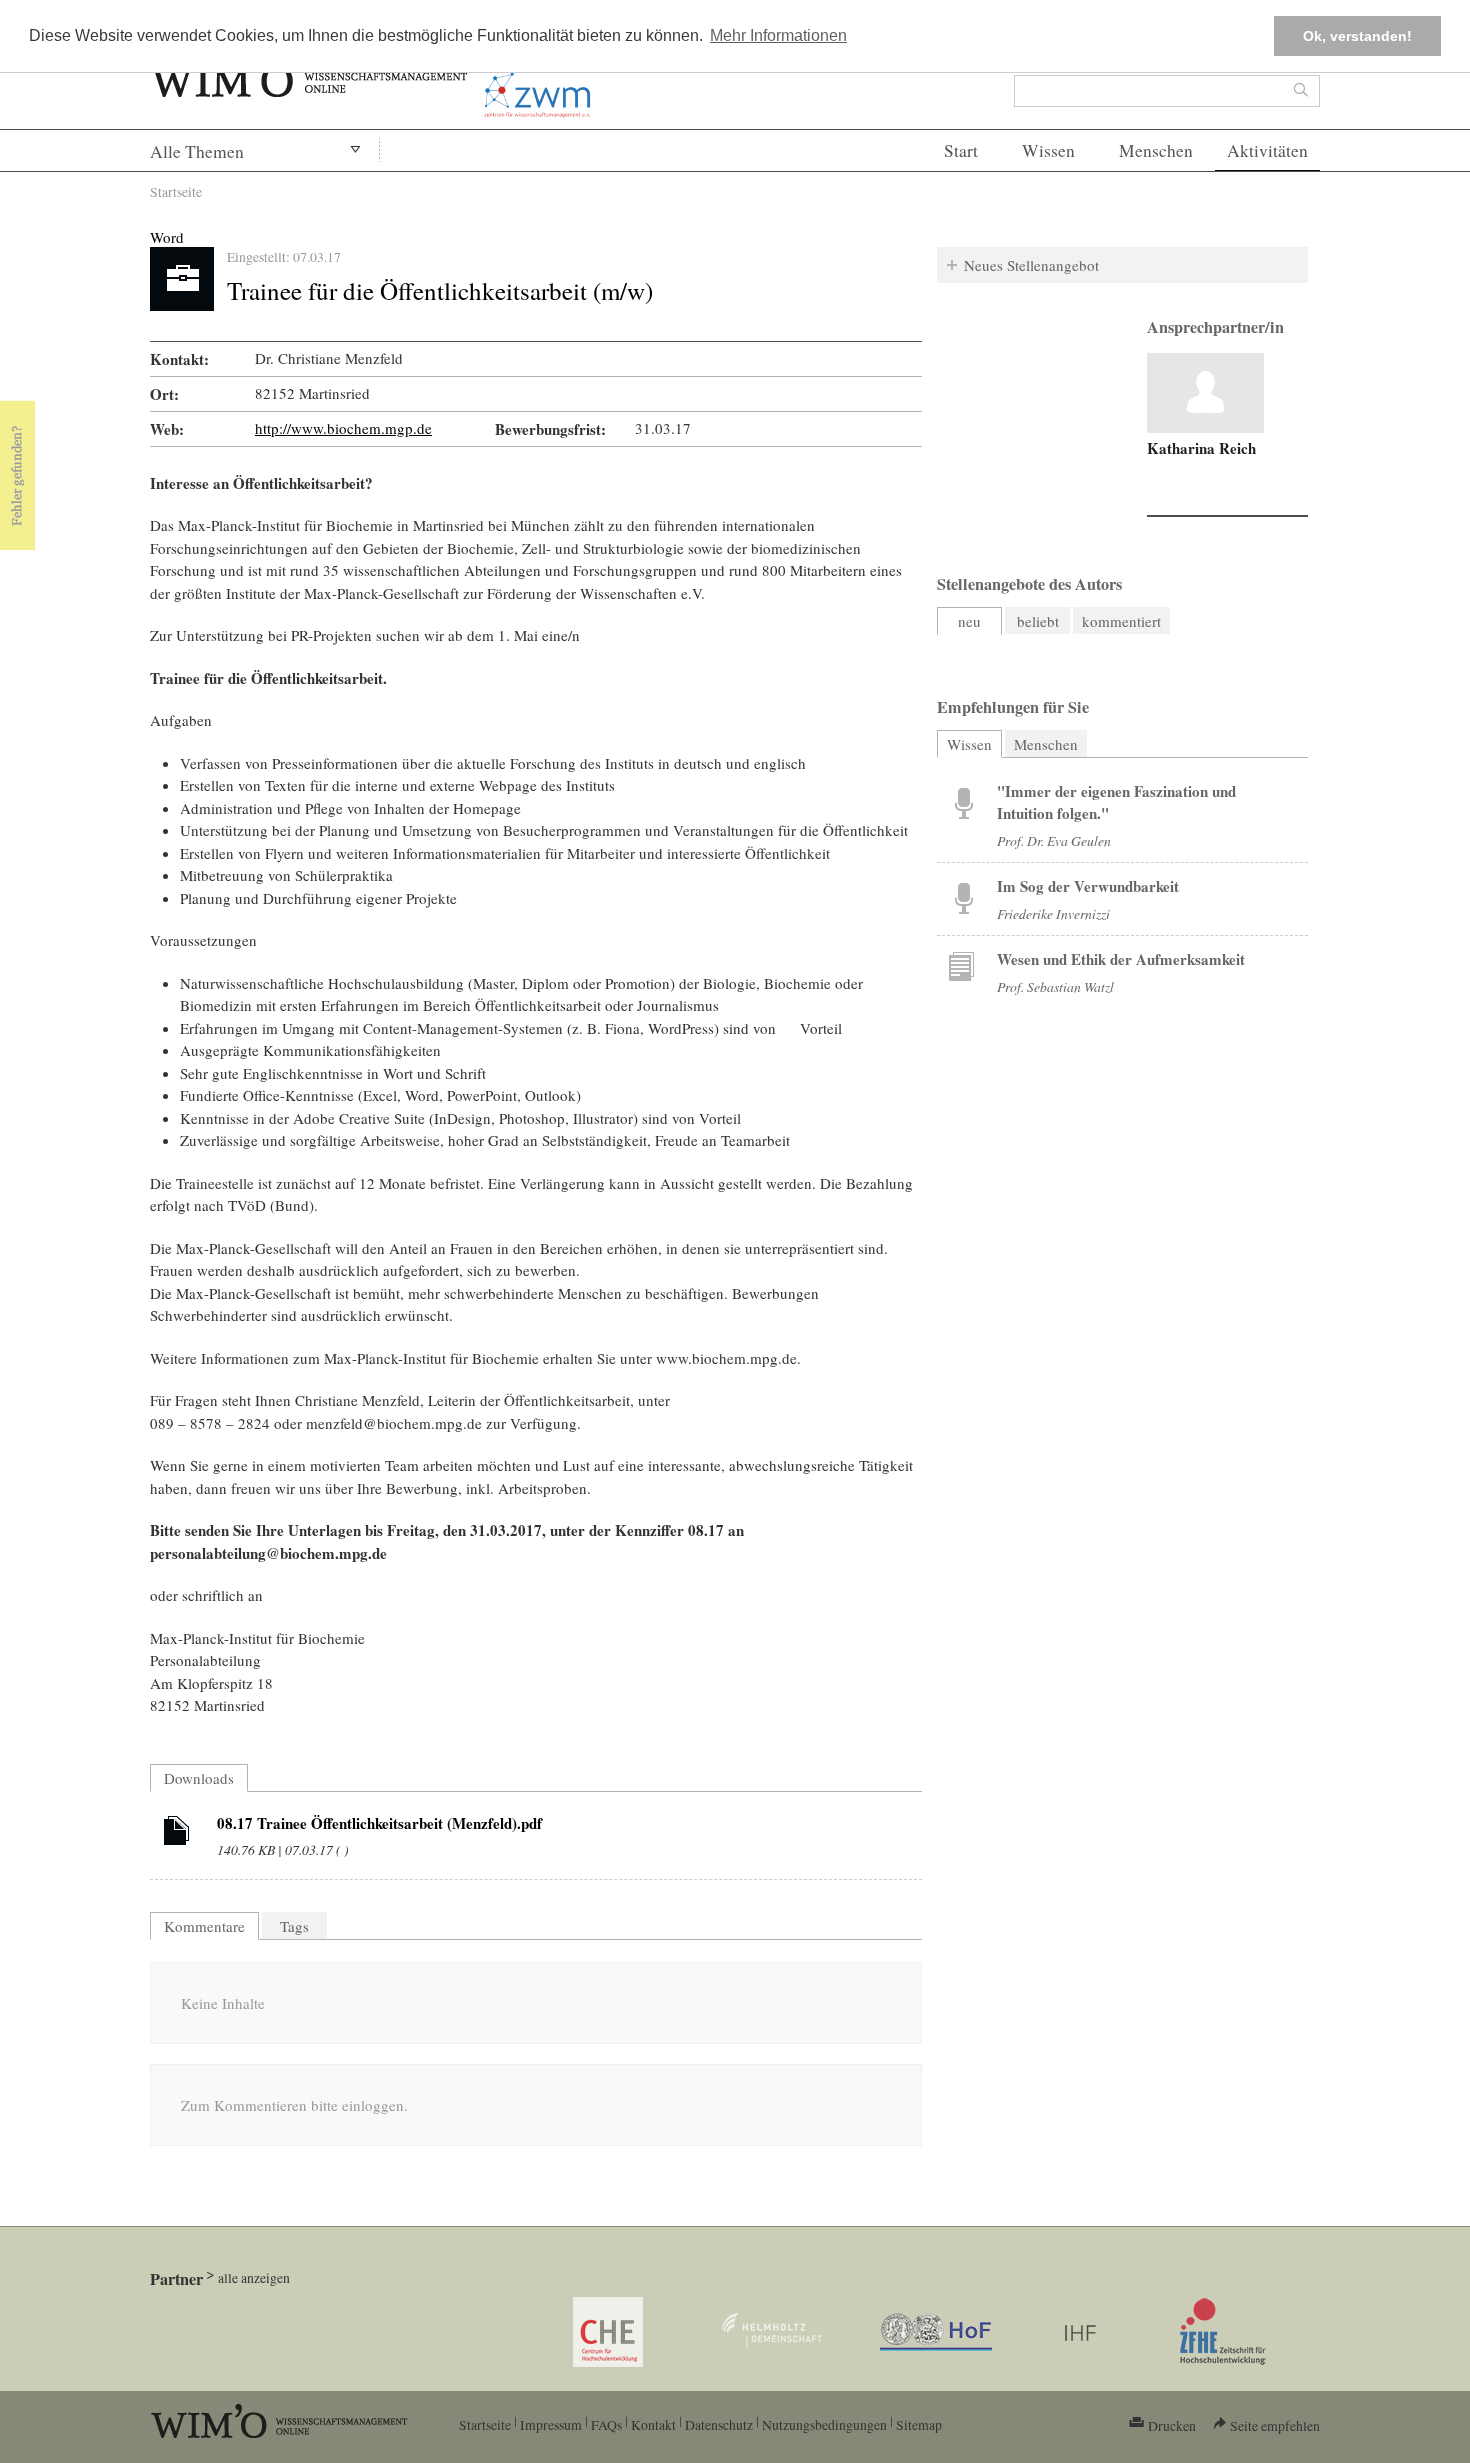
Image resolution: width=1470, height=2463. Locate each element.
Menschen (1156, 150)
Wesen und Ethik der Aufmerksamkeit (1121, 959)
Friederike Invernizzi (1053, 913)
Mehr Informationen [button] (778, 35)
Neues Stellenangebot (1031, 265)
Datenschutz (719, 2424)
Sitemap (919, 2424)
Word (167, 237)
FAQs (606, 2424)
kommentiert (1121, 621)
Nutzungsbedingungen (824, 2424)
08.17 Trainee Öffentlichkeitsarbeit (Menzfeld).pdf (379, 1823)
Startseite (176, 191)
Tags (294, 1926)
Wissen (1048, 150)
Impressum (551, 2424)
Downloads (199, 1778)
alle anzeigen (254, 2277)
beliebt (1038, 621)
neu (969, 621)
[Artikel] (177, 1834)
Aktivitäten (1267, 150)
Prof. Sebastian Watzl (1055, 986)
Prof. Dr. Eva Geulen (1054, 840)
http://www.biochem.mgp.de (343, 428)
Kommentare (204, 1926)
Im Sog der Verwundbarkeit (1088, 886)
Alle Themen (197, 151)
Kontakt (653, 2424)
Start (961, 150)
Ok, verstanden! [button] (1357, 36)
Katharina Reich (1201, 448)
